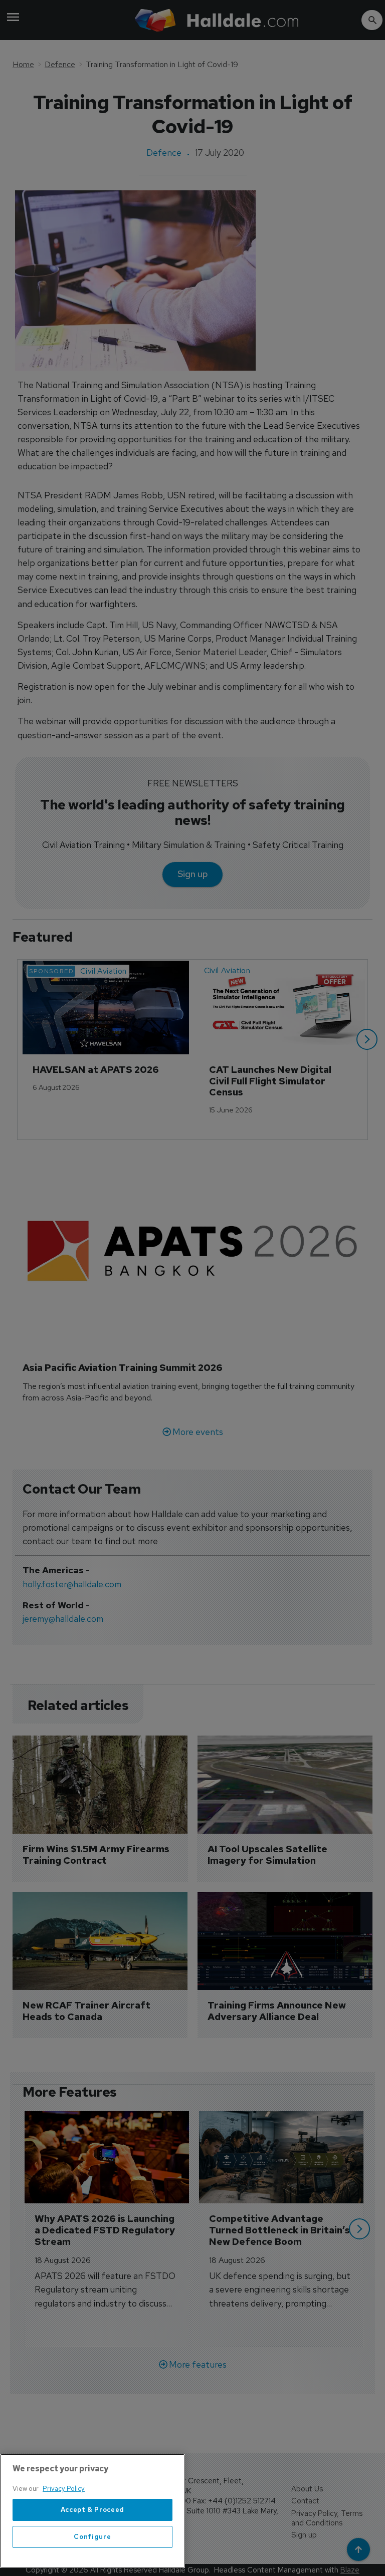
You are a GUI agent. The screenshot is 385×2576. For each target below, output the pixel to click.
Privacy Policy (64, 2489)
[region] (92, 2511)
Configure (92, 2537)
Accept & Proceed (93, 2510)
